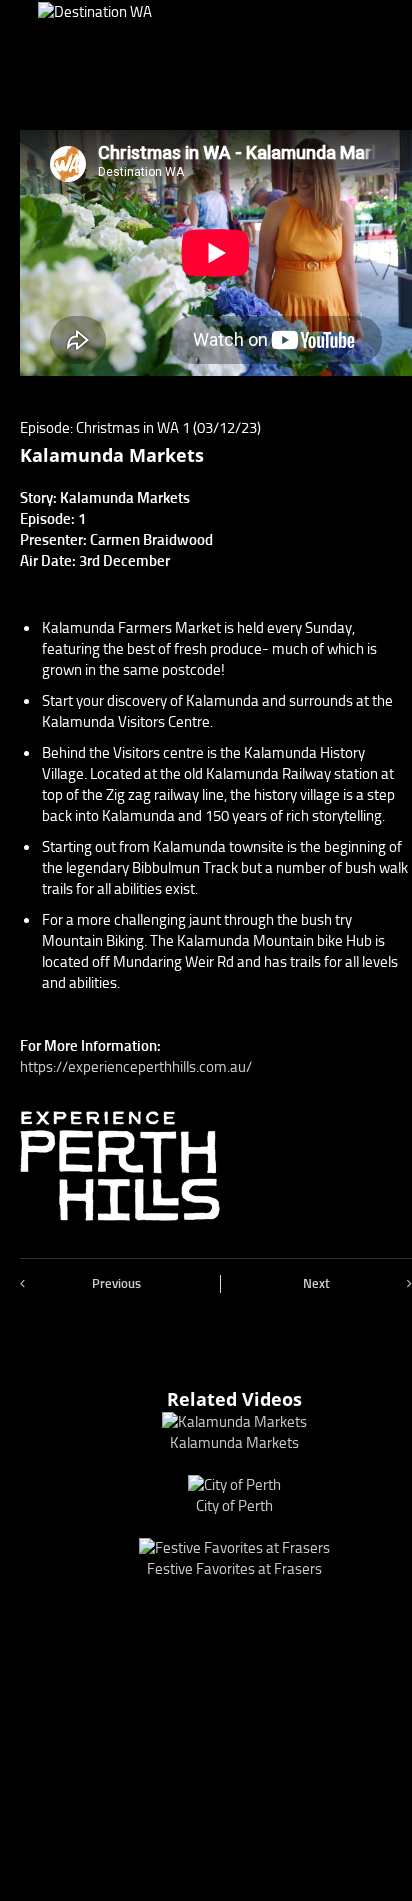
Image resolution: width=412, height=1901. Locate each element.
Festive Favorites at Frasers (234, 1569)
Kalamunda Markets (234, 1443)
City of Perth (234, 1506)
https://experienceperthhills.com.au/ (136, 1067)
